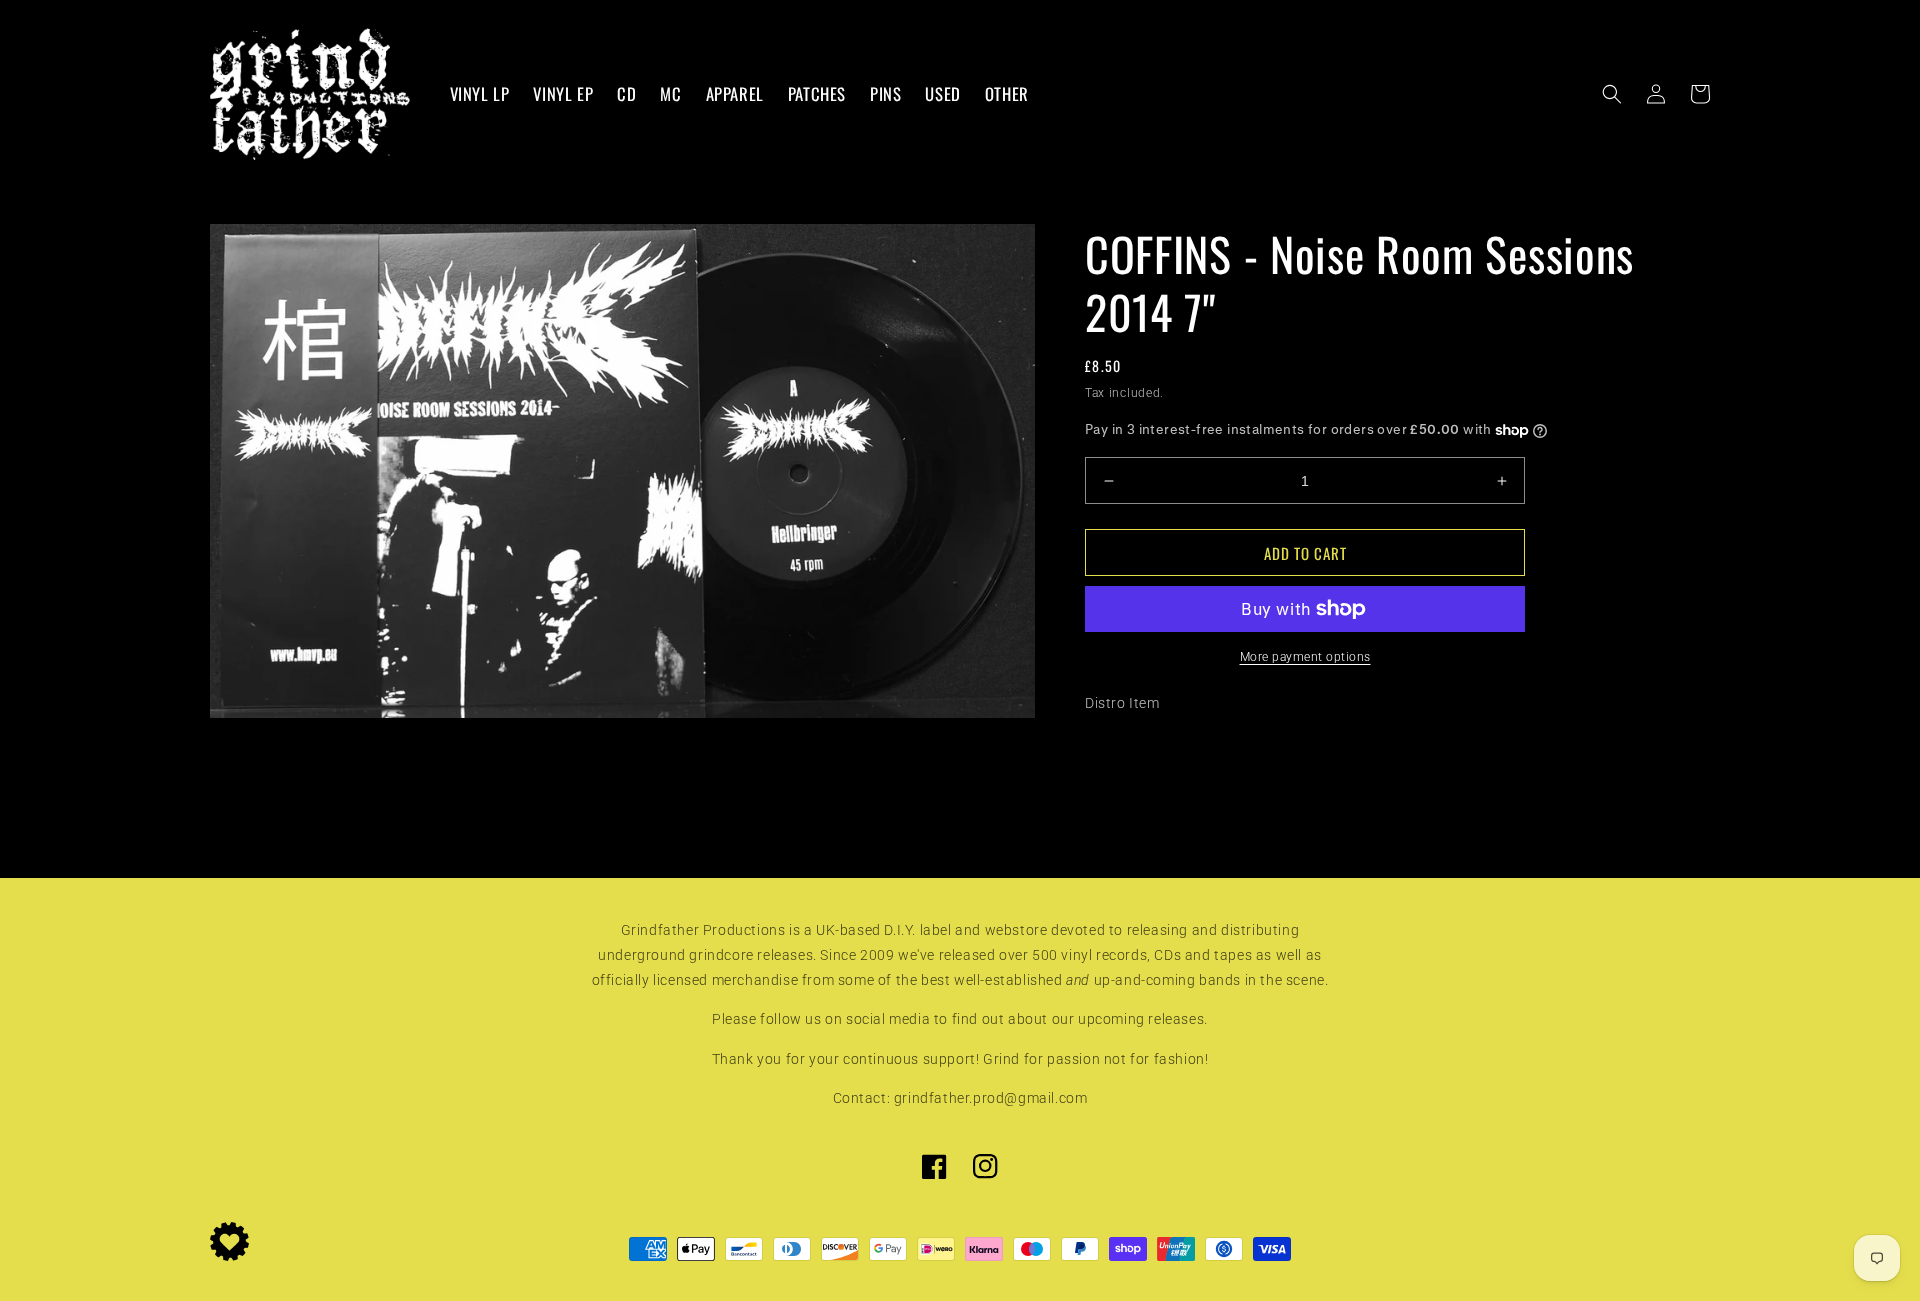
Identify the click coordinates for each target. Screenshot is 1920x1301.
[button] (1612, 94)
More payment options (1305, 657)
